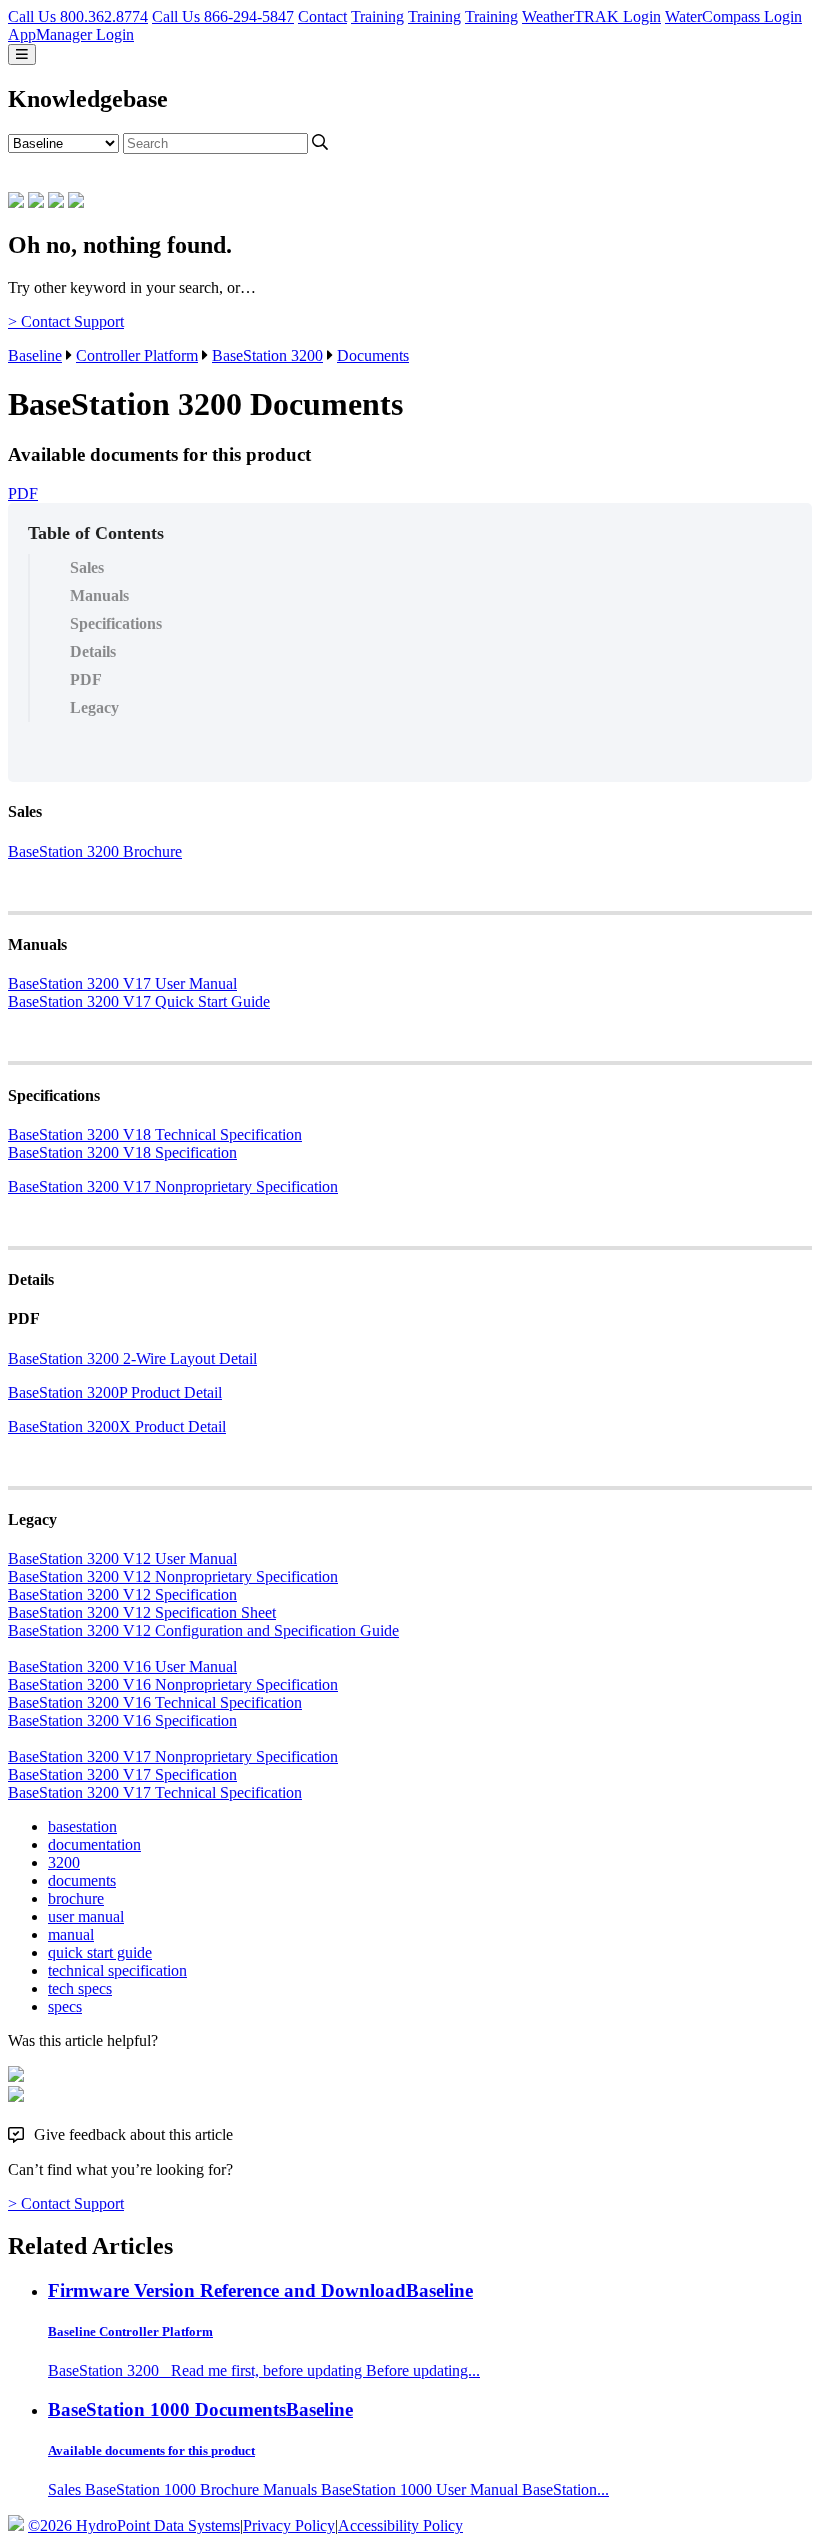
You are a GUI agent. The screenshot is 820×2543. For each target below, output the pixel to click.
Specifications (116, 623)
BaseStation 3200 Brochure (95, 851)
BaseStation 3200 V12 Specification (122, 1594)
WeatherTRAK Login (591, 16)
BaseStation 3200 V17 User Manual (122, 983)
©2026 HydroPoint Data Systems (134, 2525)
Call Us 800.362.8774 (78, 16)
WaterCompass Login (733, 16)
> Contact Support (66, 321)
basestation (82, 1826)
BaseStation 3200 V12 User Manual (122, 1558)
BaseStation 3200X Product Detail (117, 1426)
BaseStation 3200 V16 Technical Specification (155, 1702)
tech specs (80, 1988)
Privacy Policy (289, 2525)
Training (377, 16)
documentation (94, 1844)
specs (65, 2006)
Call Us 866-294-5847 (223, 16)
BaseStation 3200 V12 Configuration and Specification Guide (203, 1630)
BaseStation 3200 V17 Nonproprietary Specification (173, 1186)
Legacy (94, 707)
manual (71, 1934)
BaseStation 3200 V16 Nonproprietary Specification (173, 1684)
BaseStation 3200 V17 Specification (122, 1774)
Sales (87, 567)
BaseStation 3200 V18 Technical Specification (155, 1134)
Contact (322, 16)
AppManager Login (71, 34)
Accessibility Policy (400, 2525)
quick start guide (100, 1952)
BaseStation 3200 (267, 355)
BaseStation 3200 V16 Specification (122, 1720)
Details (93, 651)
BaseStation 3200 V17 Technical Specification (155, 1792)
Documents (373, 355)
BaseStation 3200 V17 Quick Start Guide (139, 1001)
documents (82, 1880)
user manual (86, 1916)
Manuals (99, 595)
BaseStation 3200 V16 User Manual (122, 1666)
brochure (76, 1898)
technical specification (117, 1970)
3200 (64, 1862)
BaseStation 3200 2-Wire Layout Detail (132, 1358)
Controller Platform (137, 355)
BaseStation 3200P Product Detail (115, 1392)
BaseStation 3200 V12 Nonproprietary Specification (173, 1576)
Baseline (35, 355)
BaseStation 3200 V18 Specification (122, 1152)
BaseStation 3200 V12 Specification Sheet (142, 1612)
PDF (23, 493)
